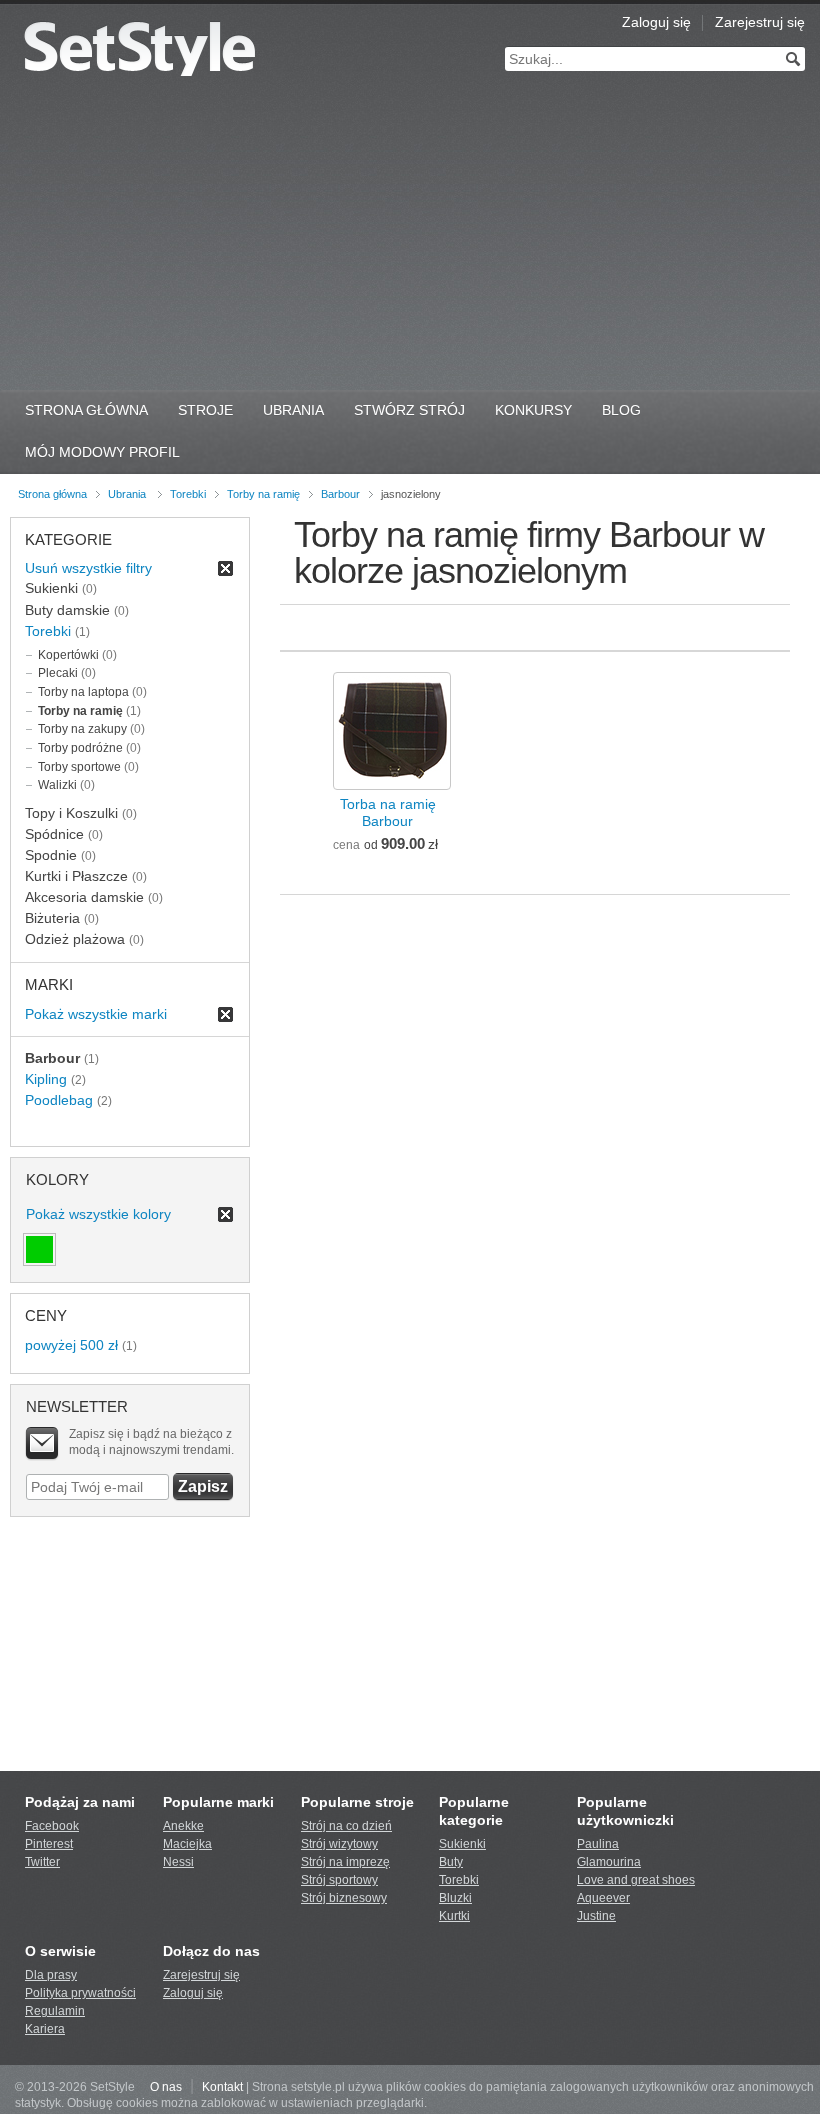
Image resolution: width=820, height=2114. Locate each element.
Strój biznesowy (344, 1898)
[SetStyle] (139, 48)
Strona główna (52, 494)
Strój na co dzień (346, 1826)
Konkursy (533, 410)
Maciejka (187, 1844)
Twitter (42, 1862)
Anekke (183, 1826)
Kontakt (222, 2087)
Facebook (52, 1826)
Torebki (188, 494)
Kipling (46, 1079)
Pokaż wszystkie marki (96, 1014)
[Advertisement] (410, 240)
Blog (621, 410)
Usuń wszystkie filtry (88, 568)
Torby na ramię (263, 494)
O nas (166, 2087)
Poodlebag (59, 1100)
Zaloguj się (656, 22)
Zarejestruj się (760, 22)
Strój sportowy (339, 1880)
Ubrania (293, 410)
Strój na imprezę (345, 1862)
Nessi (178, 1862)
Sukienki (462, 1844)
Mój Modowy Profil (102, 452)
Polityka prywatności (80, 1993)
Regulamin (55, 2011)
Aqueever (603, 1898)
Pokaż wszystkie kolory (98, 1214)
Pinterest (49, 1844)
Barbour (340, 494)
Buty (451, 1862)
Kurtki (454, 1916)
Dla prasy (51, 1975)
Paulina (598, 1844)
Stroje (205, 410)
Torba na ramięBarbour (388, 812)
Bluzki (455, 1898)
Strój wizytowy (339, 1844)
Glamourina (609, 1862)
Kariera (45, 2029)
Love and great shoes (636, 1880)
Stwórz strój (409, 410)
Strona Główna (86, 410)
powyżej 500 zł (71, 1345)
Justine (596, 1916)
